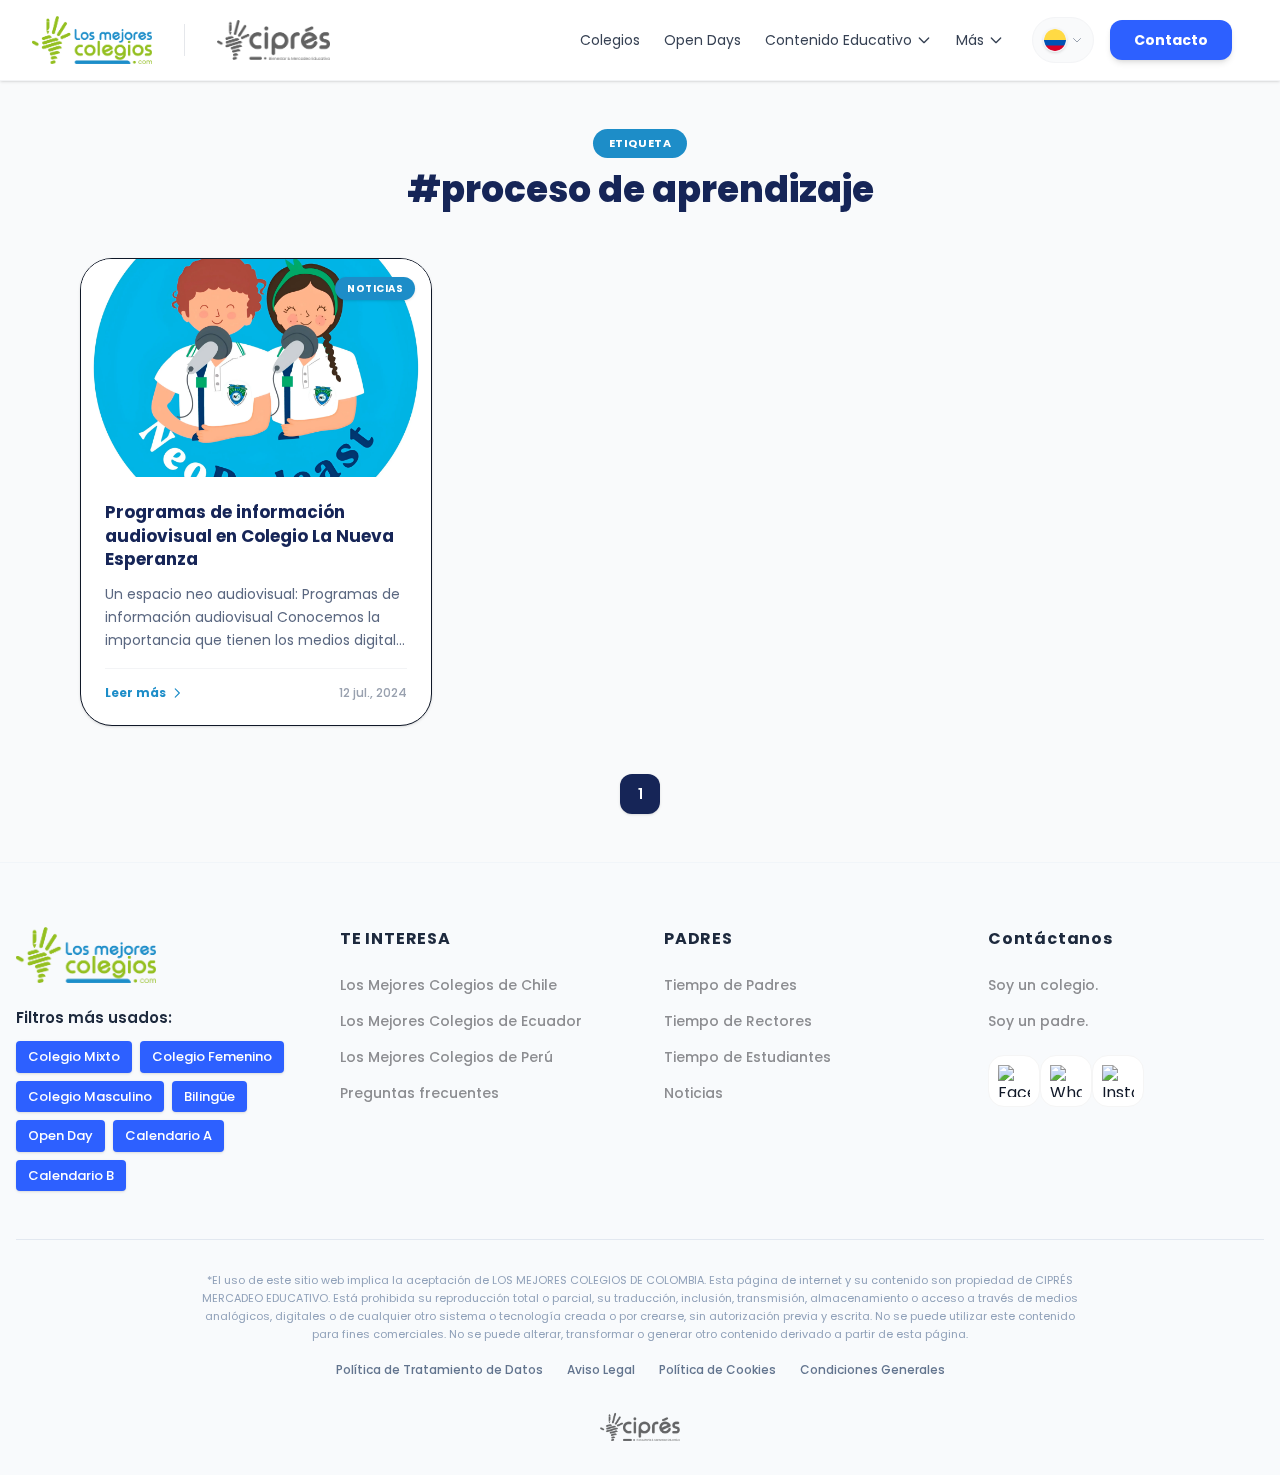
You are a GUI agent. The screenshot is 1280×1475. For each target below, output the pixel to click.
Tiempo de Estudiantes (747, 1057)
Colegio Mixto (74, 1056)
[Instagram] (1118, 1081)
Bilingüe (209, 1096)
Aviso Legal (601, 1369)
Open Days (702, 40)
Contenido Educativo (838, 40)
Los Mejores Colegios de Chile (448, 985)
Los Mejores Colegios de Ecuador (461, 1021)
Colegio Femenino (212, 1056)
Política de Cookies (717, 1369)
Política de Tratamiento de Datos (439, 1369)
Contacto (1171, 40)
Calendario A (168, 1135)
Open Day (60, 1135)
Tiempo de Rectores (738, 1021)
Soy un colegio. (1043, 985)
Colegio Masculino (90, 1096)
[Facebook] (1014, 1081)
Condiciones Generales (872, 1369)
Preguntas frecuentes (419, 1093)
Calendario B (71, 1175)
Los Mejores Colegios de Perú (446, 1057)
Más (970, 40)
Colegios (610, 40)
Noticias (693, 1093)
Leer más (135, 693)
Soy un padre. (1038, 1021)
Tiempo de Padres (730, 985)
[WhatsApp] (1066, 1081)
